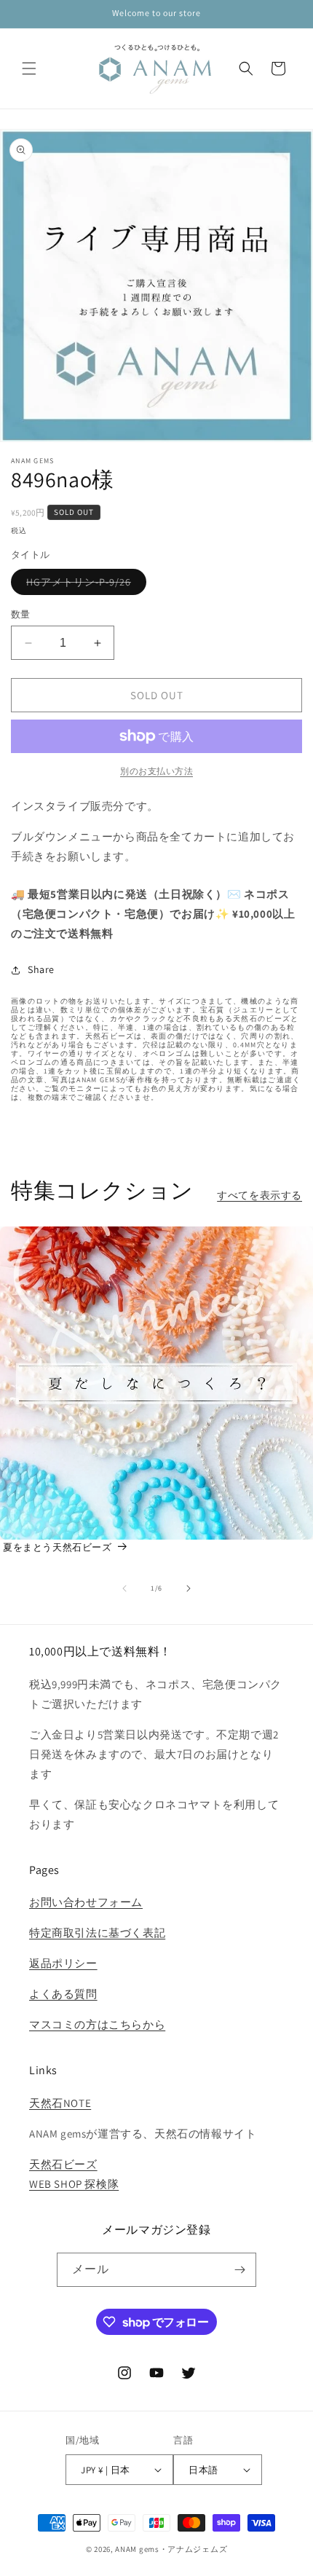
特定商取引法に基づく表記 (97, 1933)
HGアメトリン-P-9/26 (84, 585)
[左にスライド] (124, 1588)
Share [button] (41, 969)
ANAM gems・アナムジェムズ (171, 2549)
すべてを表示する (259, 1195)
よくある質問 (63, 1994)
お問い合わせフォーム (86, 1902)
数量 (21, 614)
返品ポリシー (63, 1963)
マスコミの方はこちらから (97, 2024)
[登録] (239, 2270)
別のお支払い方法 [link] (156, 771)
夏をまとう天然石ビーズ (58, 1547)
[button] (29, 68)
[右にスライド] (189, 1588)
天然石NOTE (60, 2103)
